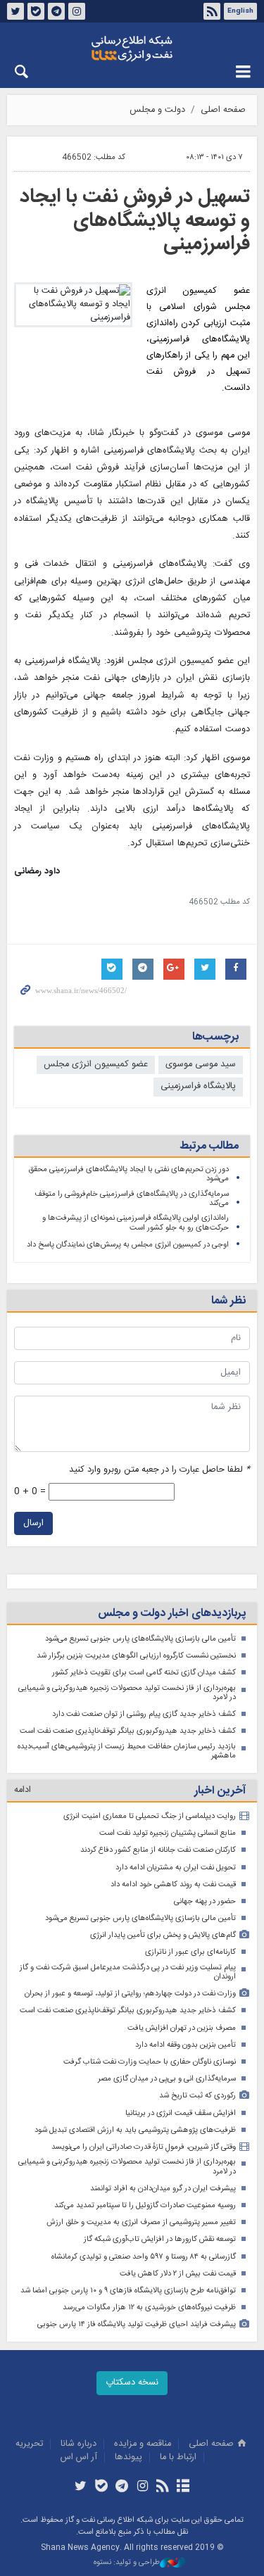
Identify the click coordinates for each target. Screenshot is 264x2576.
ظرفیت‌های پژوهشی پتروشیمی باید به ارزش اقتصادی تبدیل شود (135, 2130)
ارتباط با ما (178, 2457)
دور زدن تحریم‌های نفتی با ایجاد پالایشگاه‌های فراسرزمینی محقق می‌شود (128, 1174)
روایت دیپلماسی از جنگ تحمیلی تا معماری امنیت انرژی (150, 1816)
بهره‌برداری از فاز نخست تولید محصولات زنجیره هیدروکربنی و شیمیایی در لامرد (127, 1693)
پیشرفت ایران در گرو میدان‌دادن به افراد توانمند (163, 2189)
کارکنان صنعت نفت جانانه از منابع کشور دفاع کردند (158, 1850)
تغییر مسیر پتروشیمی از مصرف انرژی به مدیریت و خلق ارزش (141, 2222)
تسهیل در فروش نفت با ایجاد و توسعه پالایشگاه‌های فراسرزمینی (135, 221)
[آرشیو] (183, 2487)
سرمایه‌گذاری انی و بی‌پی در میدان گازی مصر (167, 2079)
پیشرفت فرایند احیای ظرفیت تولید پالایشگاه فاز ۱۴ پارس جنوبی (137, 2324)
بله (36, 11)
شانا (132, 49)
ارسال (33, 1523)
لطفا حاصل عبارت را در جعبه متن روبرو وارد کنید (159, 1470)
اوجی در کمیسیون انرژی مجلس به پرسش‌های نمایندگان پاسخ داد (128, 1245)
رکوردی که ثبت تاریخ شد (197, 2096)
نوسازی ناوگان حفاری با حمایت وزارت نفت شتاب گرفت (150, 2062)
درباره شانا (78, 2444)
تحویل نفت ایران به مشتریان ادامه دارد (176, 1868)
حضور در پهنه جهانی (205, 1901)
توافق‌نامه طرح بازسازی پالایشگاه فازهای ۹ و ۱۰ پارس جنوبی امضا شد (128, 2291)
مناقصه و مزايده (143, 2444)
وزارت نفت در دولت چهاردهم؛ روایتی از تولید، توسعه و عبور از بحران (130, 1994)
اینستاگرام (77, 11)
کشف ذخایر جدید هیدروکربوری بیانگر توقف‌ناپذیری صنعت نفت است (128, 1731)
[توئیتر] (81, 2487)
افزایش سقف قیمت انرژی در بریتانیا (181, 2113)
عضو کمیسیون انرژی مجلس (96, 1065)
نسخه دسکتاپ (132, 2383)
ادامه (23, 1790)
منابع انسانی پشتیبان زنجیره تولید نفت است (168, 1833)
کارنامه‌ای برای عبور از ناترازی (190, 1952)
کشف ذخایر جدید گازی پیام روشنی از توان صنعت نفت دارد (144, 1714)
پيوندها (128, 2457)
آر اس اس (79, 2457)
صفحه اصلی (223, 110)
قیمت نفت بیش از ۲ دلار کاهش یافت (178, 2274)
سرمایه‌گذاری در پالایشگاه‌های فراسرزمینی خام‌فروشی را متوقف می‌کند (132, 1199)
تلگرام (56, 11)
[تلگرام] (121, 2487)
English (240, 11)
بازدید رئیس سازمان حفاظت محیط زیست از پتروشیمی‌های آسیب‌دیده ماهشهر (127, 1751)
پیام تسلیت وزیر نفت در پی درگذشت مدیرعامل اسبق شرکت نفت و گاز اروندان (128, 1972)
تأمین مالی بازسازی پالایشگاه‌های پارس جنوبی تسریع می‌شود (140, 1639)
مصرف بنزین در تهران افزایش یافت (182, 2028)
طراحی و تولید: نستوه (127, 2563)
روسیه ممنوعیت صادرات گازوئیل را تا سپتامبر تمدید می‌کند (145, 2205)
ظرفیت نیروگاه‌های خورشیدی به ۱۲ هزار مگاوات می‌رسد (149, 2307)
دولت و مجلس (157, 110)
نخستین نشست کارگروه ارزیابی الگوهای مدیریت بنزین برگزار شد (136, 1656)
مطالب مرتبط (209, 1146)
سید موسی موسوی (201, 1065)
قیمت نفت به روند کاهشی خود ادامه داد (173, 1884)
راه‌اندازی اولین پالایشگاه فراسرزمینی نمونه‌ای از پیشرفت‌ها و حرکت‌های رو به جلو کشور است (136, 1223)
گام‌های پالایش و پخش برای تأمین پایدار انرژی (163, 1935)
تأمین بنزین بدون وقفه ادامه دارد (186, 2045)
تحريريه (29, 2444)
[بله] (101, 2487)
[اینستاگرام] (143, 2487)
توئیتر (15, 11)
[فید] (163, 2487)
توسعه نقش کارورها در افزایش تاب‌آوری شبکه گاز (160, 2239)
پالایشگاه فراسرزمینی (198, 1086)
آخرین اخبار (220, 1791)
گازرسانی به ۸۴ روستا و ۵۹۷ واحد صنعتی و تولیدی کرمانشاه (144, 2257)
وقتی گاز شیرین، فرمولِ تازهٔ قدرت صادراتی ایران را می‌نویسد (144, 2147)
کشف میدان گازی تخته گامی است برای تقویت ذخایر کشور (144, 1673)
